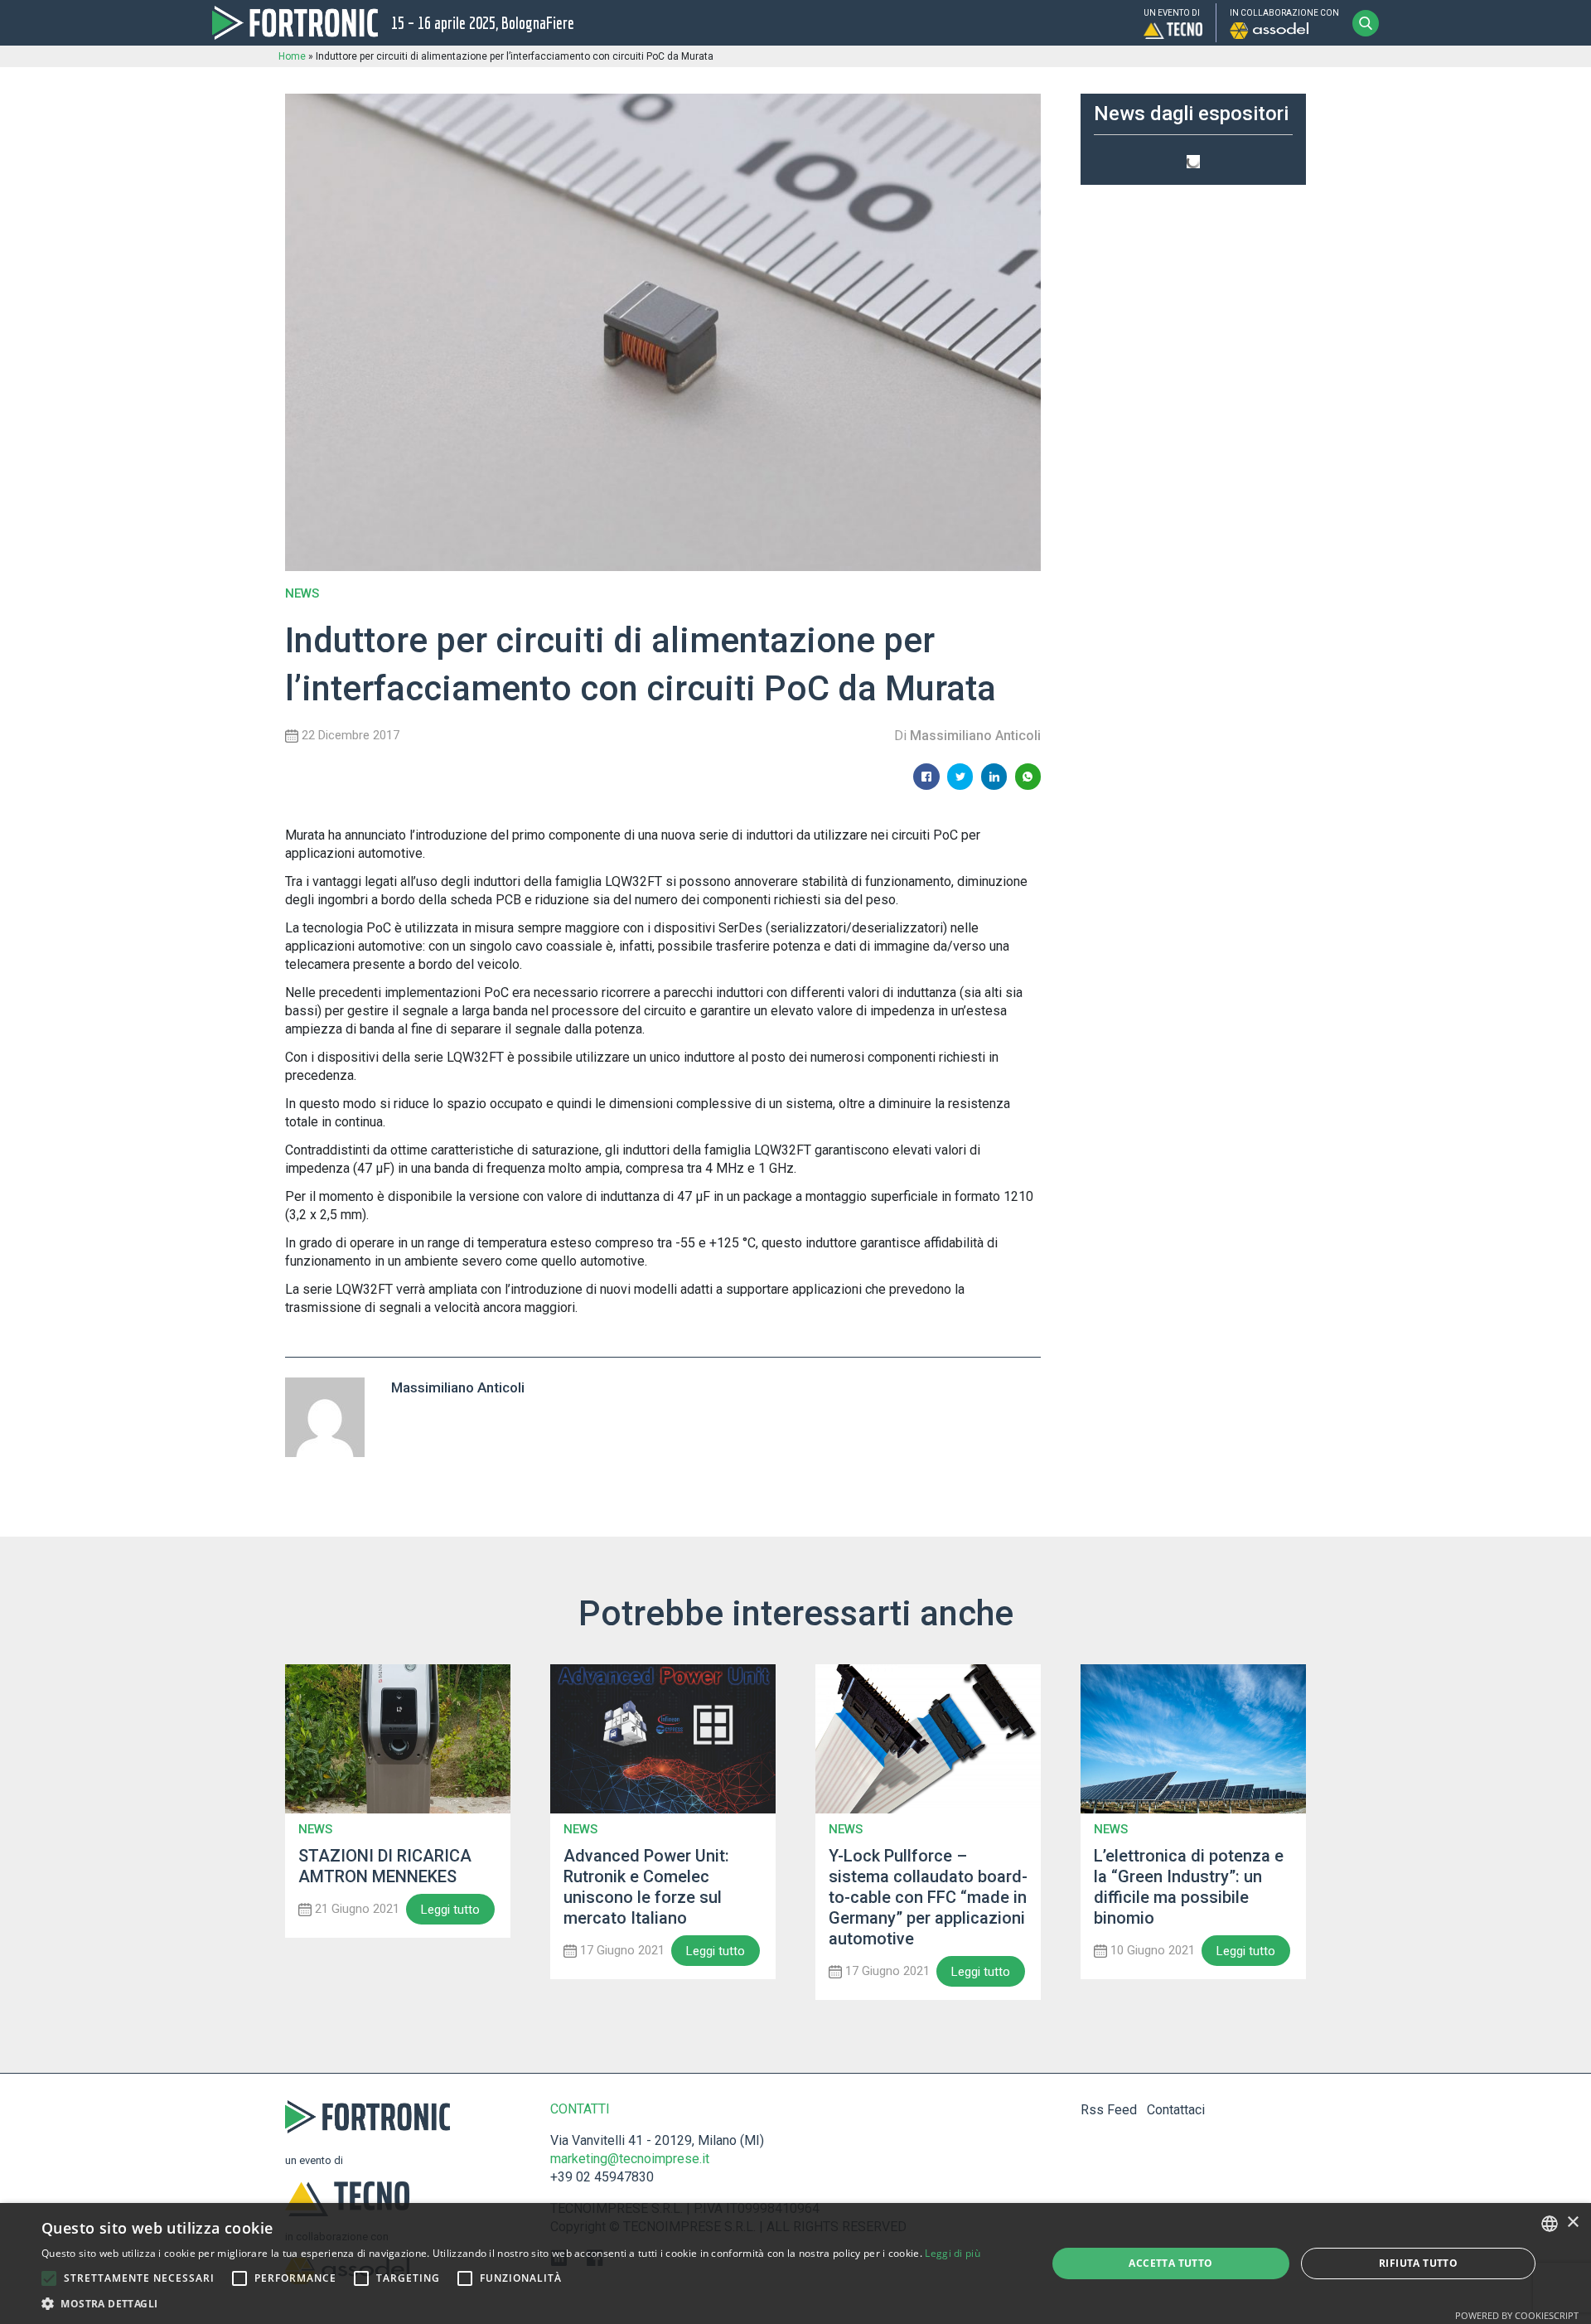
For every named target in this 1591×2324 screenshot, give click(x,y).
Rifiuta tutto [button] (1418, 2263)
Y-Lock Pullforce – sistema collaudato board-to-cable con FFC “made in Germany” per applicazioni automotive (928, 1897)
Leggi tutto (450, 1910)
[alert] (795, 2263)
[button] (49, 2278)
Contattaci (1176, 2110)
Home (292, 56)
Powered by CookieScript (1517, 2315)
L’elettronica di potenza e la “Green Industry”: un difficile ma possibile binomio (1189, 1887)
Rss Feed (1109, 2110)
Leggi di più (953, 2253)
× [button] (1572, 2222)
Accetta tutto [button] (1170, 2263)
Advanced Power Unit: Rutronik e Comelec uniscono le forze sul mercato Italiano (646, 1887)
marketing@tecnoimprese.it (630, 2159)
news (302, 594)
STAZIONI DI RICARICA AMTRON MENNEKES (385, 1866)
